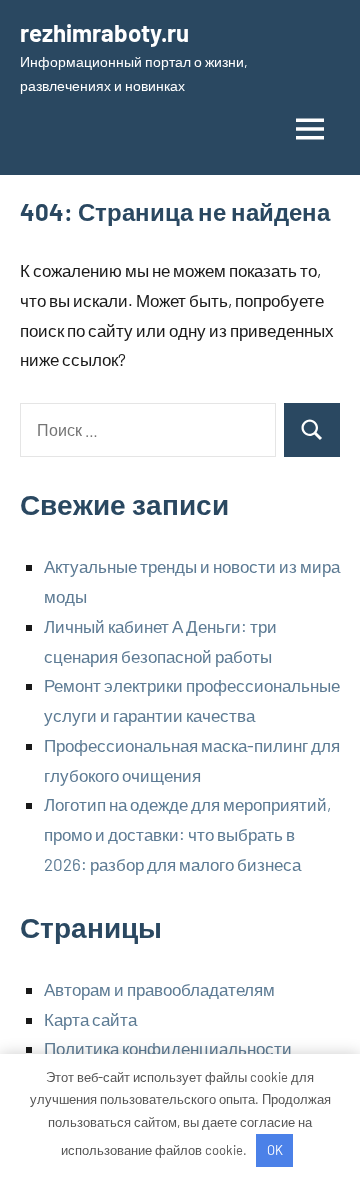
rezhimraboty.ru (104, 32)
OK (275, 1150)
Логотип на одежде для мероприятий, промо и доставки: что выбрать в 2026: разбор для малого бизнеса (187, 834)
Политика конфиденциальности (168, 1048)
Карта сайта (90, 1019)
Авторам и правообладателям (159, 989)
